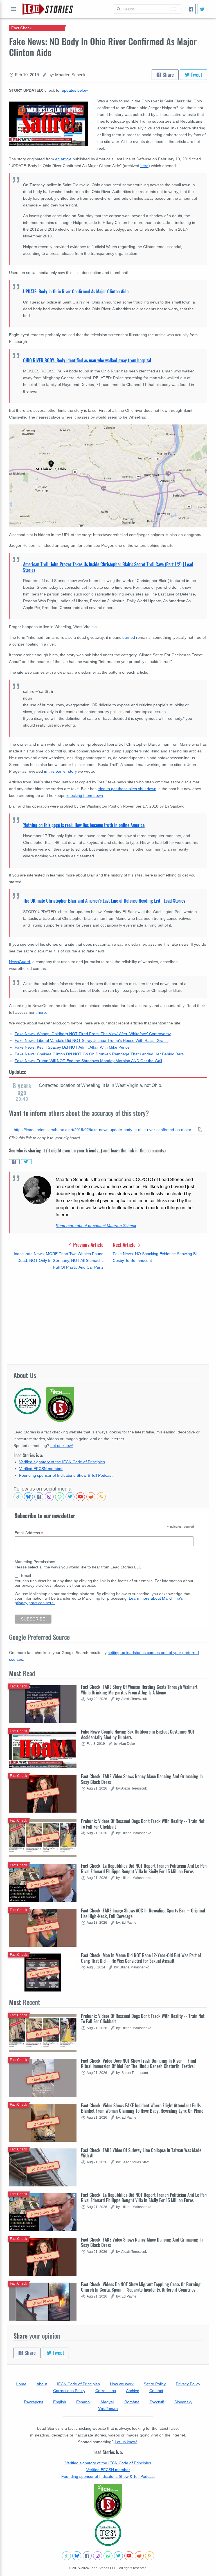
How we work (122, 2384)
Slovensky (183, 2402)
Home (21, 2384)
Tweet (196, 75)
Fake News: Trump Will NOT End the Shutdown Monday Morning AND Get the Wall (88, 1061)
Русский (157, 2402)
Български (33, 2402)
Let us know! (62, 1446)
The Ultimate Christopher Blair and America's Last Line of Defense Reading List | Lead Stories (104, 901)
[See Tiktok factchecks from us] (18, 1497)
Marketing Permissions (35, 1562)
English (60, 2402)
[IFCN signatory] (108, 2501)
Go (174, 9)
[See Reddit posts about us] (91, 1497)
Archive (133, 2391)
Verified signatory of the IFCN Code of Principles (62, 1462)
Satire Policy (155, 2384)
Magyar (107, 2402)
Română (132, 2402)
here (42, 1012)
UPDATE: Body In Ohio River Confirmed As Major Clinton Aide (76, 291)
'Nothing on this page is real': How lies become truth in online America (84, 825)
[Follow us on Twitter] (70, 1497)
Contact (156, 2391)
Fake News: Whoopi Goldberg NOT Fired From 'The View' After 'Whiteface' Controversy (93, 1034)
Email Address (29, 1533)
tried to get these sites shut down (127, 789)
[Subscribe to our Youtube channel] (80, 1497)
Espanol (83, 2402)
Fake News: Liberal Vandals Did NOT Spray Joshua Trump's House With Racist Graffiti (92, 1040)
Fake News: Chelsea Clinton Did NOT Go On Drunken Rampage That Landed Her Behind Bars (99, 1054)
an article (63, 159)
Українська (108, 2409)
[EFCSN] (108, 2533)
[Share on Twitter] (26, 1162)
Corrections (106, 2391)
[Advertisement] (108, 1318)
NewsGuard (20, 962)
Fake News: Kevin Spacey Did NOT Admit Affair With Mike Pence (72, 1047)
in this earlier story (60, 771)
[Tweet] (202, 9)
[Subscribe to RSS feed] (101, 1497)
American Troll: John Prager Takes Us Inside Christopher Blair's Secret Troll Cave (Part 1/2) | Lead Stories (108, 567)
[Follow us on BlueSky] (28, 1497)
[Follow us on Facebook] (39, 1497)
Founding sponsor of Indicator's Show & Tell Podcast (66, 1475)
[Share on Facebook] (14, 1162)
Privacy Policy (188, 2384)
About (42, 2384)
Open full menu (13, 9)
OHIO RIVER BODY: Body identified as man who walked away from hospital (87, 360)
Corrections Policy (69, 2391)
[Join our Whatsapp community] (60, 1497)
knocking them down (85, 795)
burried (129, 637)
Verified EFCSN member (41, 1469)
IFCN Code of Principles (78, 2384)
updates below (75, 90)
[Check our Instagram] (49, 1497)
